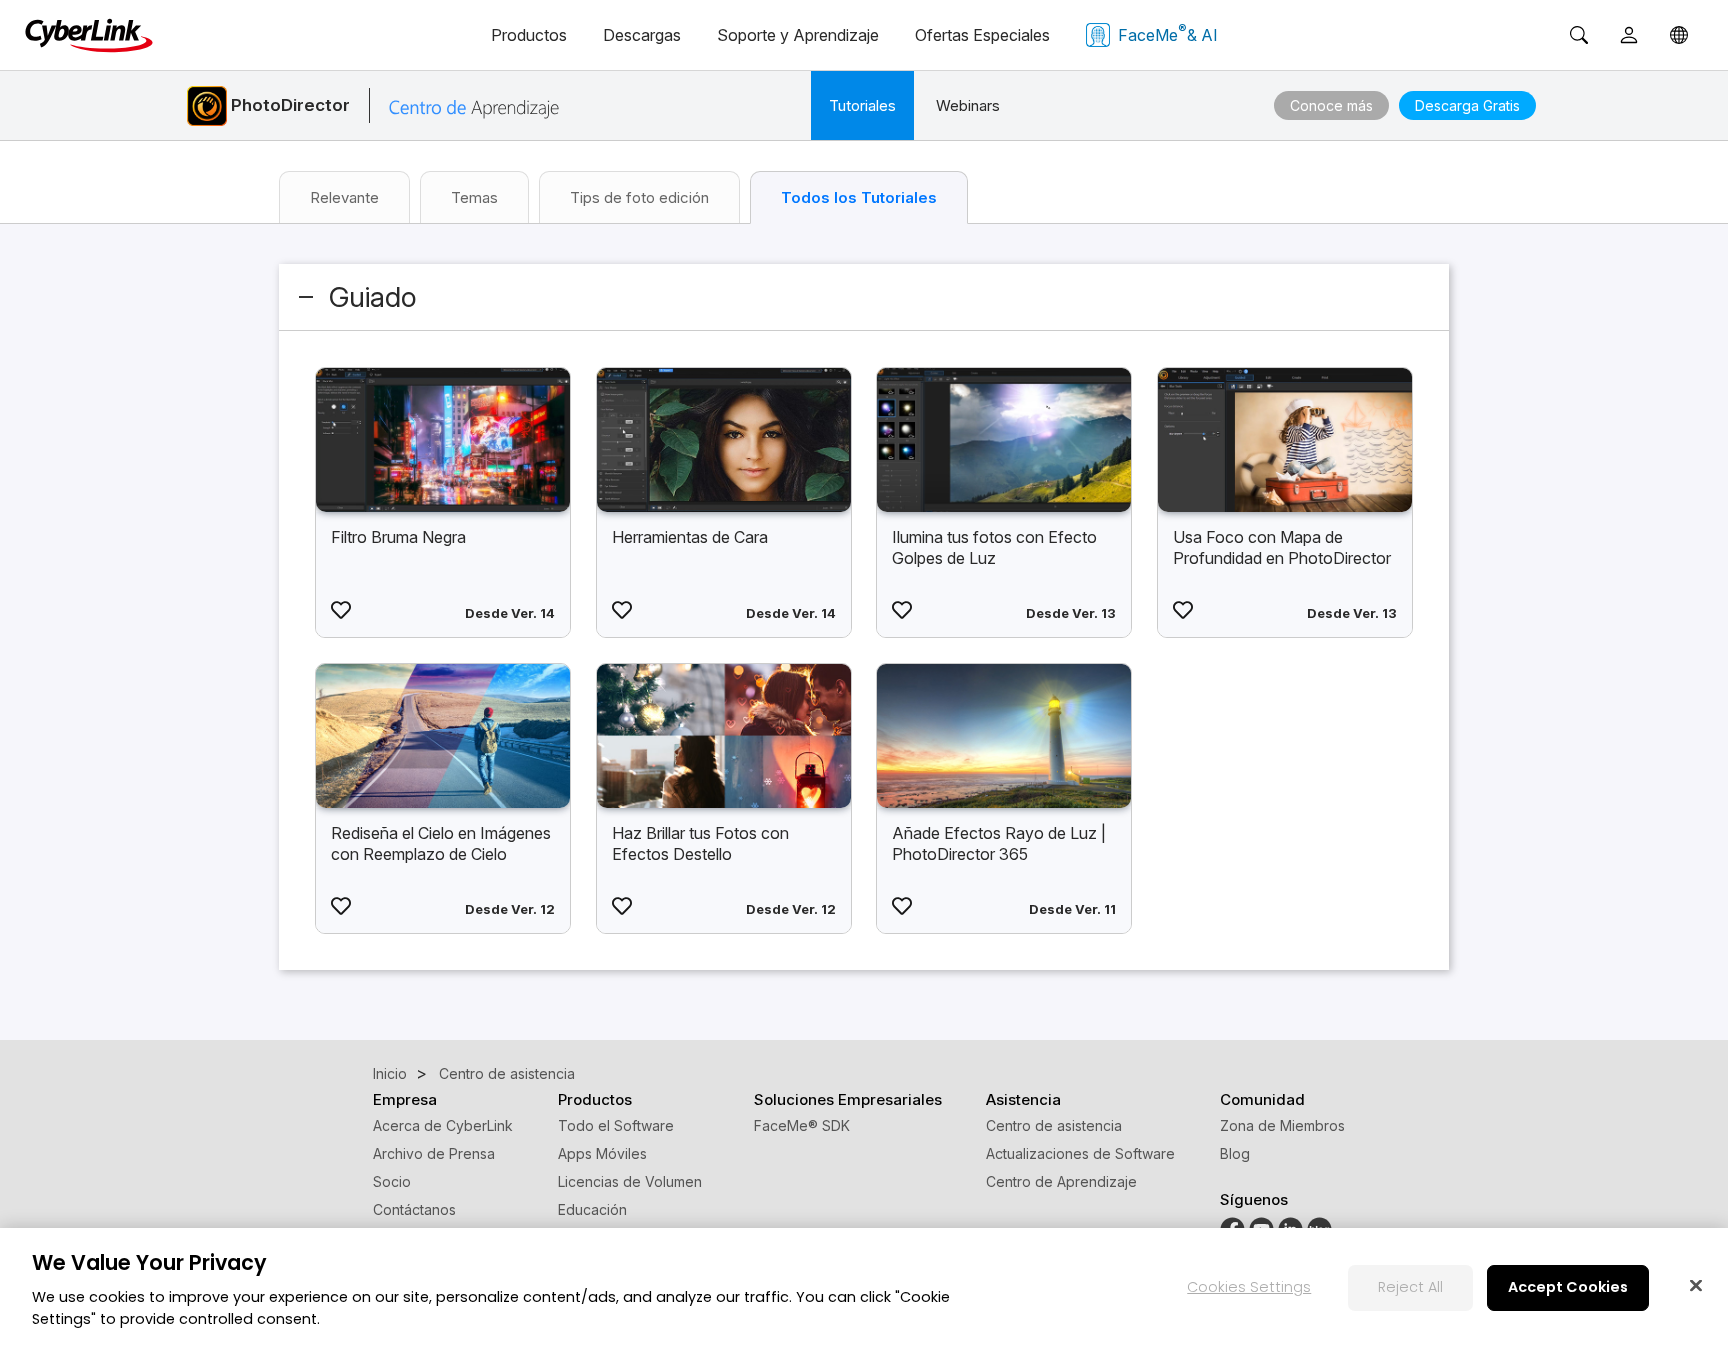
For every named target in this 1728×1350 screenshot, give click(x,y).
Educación (592, 1209)
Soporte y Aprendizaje (798, 35)
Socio (392, 1181)
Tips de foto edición (639, 197)
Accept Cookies (1568, 1287)
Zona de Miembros (1282, 1125)
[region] (864, 1289)
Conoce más (1331, 105)
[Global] (1679, 35)
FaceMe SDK (802, 1125)
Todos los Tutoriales (859, 197)
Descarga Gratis (1467, 105)
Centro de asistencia (1054, 1125)
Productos (529, 35)
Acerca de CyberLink (443, 1125)
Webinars (968, 105)
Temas (474, 197)
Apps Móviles (602, 1153)
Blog (1235, 1153)
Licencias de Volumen (630, 1181)
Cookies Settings (1249, 1287)
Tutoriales (862, 105)
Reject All (1410, 1287)
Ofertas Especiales (982, 35)
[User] (1629, 35)
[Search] (1579, 35)
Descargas (642, 35)
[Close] (1696, 1285)
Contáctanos (414, 1209)
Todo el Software (616, 1125)
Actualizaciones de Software (1080, 1153)
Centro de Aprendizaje (1061, 1181)
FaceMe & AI (1168, 33)
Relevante (344, 197)
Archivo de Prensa (434, 1153)
